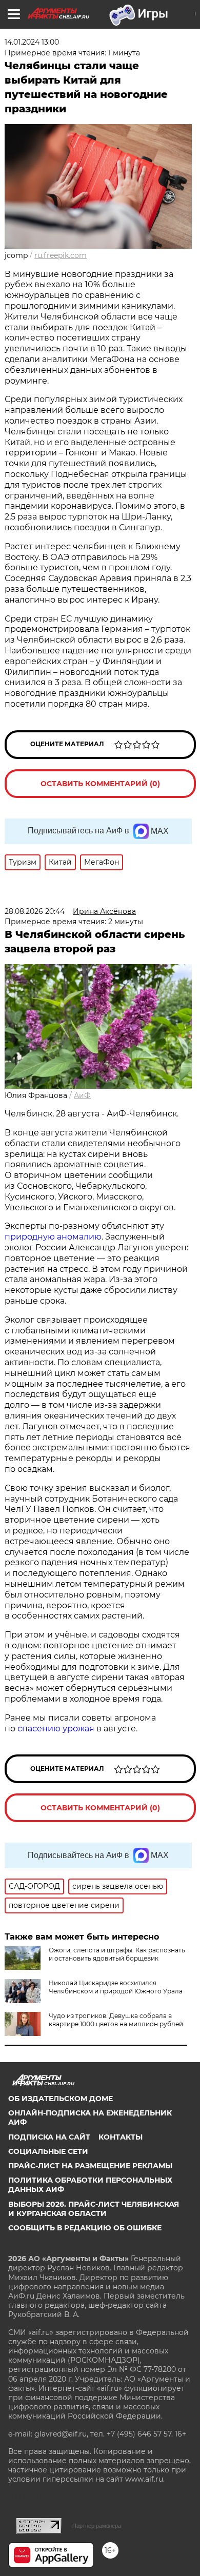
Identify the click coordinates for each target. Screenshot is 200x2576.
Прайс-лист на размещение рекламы (90, 2166)
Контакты (121, 2137)
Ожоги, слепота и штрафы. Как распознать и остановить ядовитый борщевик (117, 1954)
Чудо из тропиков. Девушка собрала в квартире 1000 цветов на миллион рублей (116, 2020)
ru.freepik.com (61, 255)
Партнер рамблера (97, 2526)
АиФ (82, 1095)
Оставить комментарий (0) (100, 784)
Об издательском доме (61, 2099)
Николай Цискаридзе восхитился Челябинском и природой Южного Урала (116, 1987)
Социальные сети (48, 2151)
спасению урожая (56, 1729)
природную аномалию (53, 1237)
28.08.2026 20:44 (35, 911)
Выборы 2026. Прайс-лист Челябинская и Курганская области (94, 2209)
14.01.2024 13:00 (32, 42)
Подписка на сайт (49, 2137)
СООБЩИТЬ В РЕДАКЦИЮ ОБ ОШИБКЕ (85, 2228)
